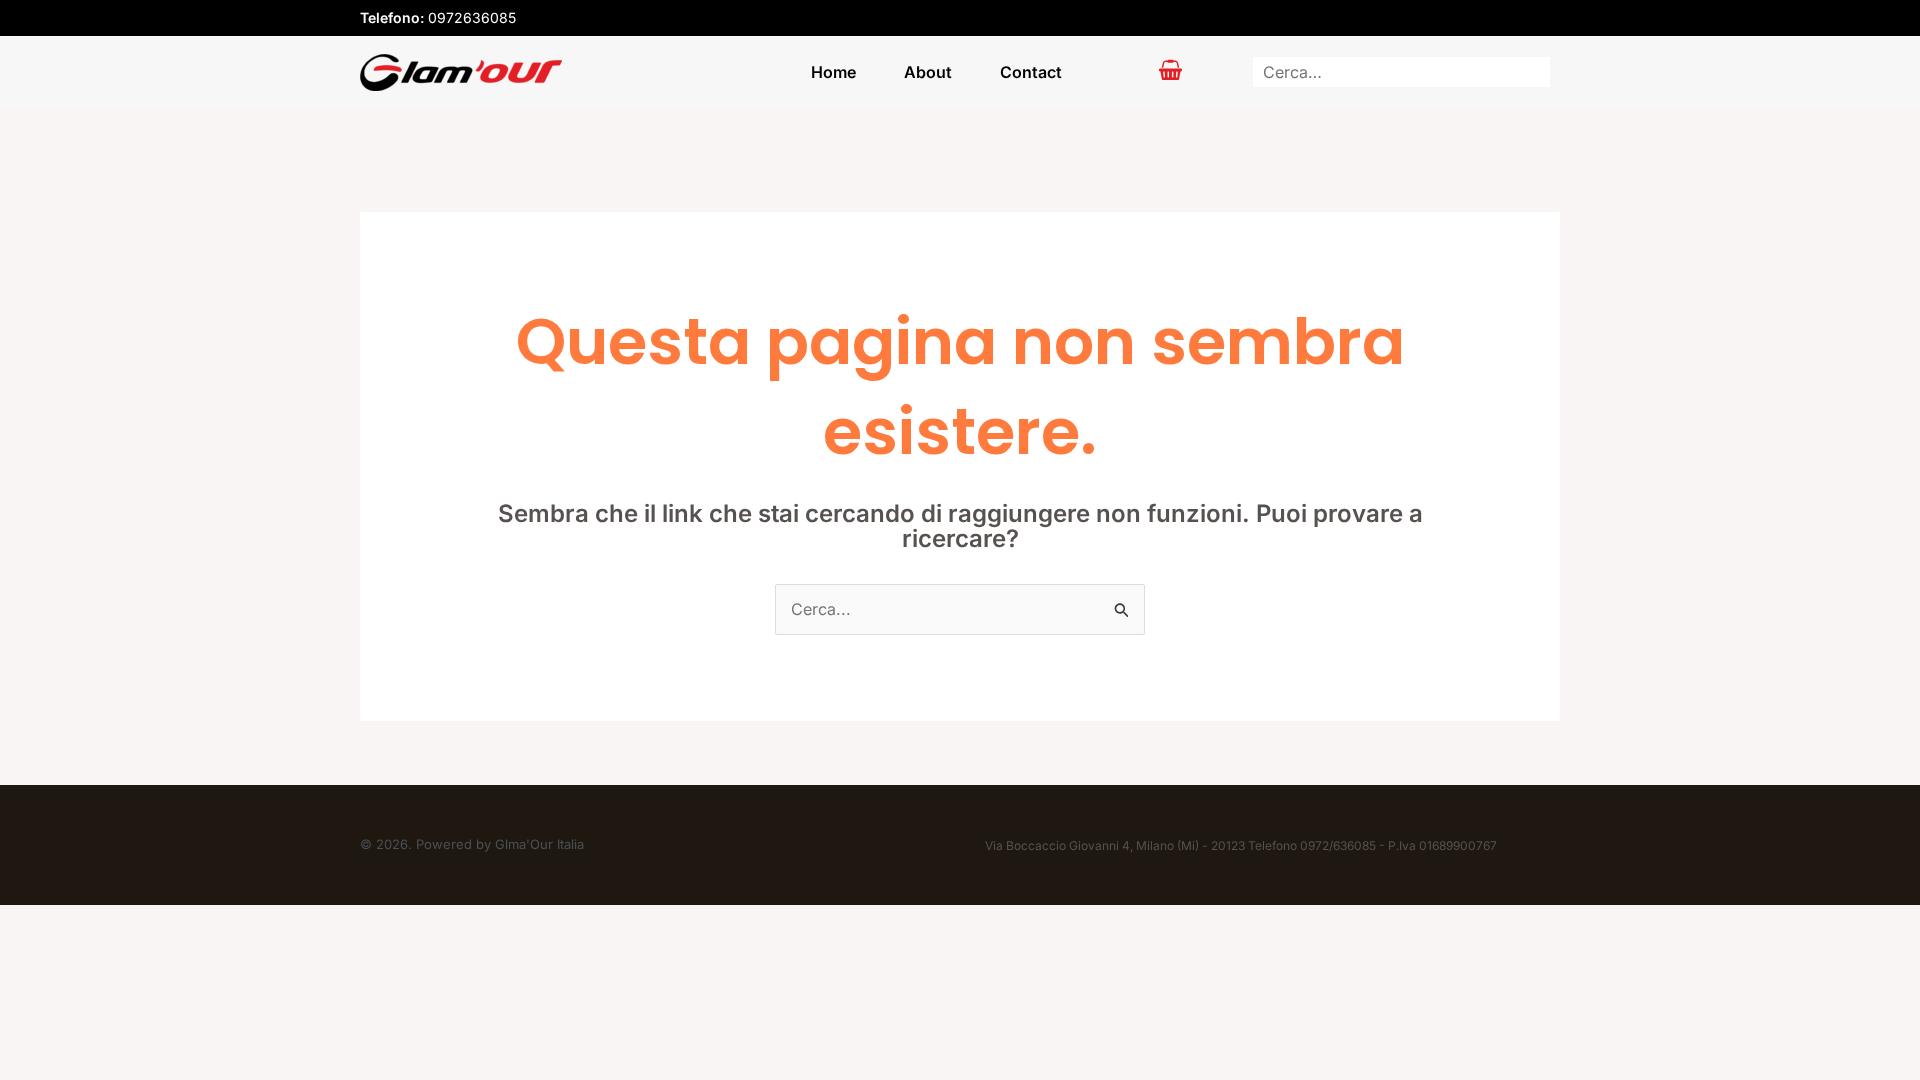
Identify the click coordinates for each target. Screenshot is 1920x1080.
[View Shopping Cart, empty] (1171, 72)
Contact (1031, 72)
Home (833, 72)
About (928, 72)
